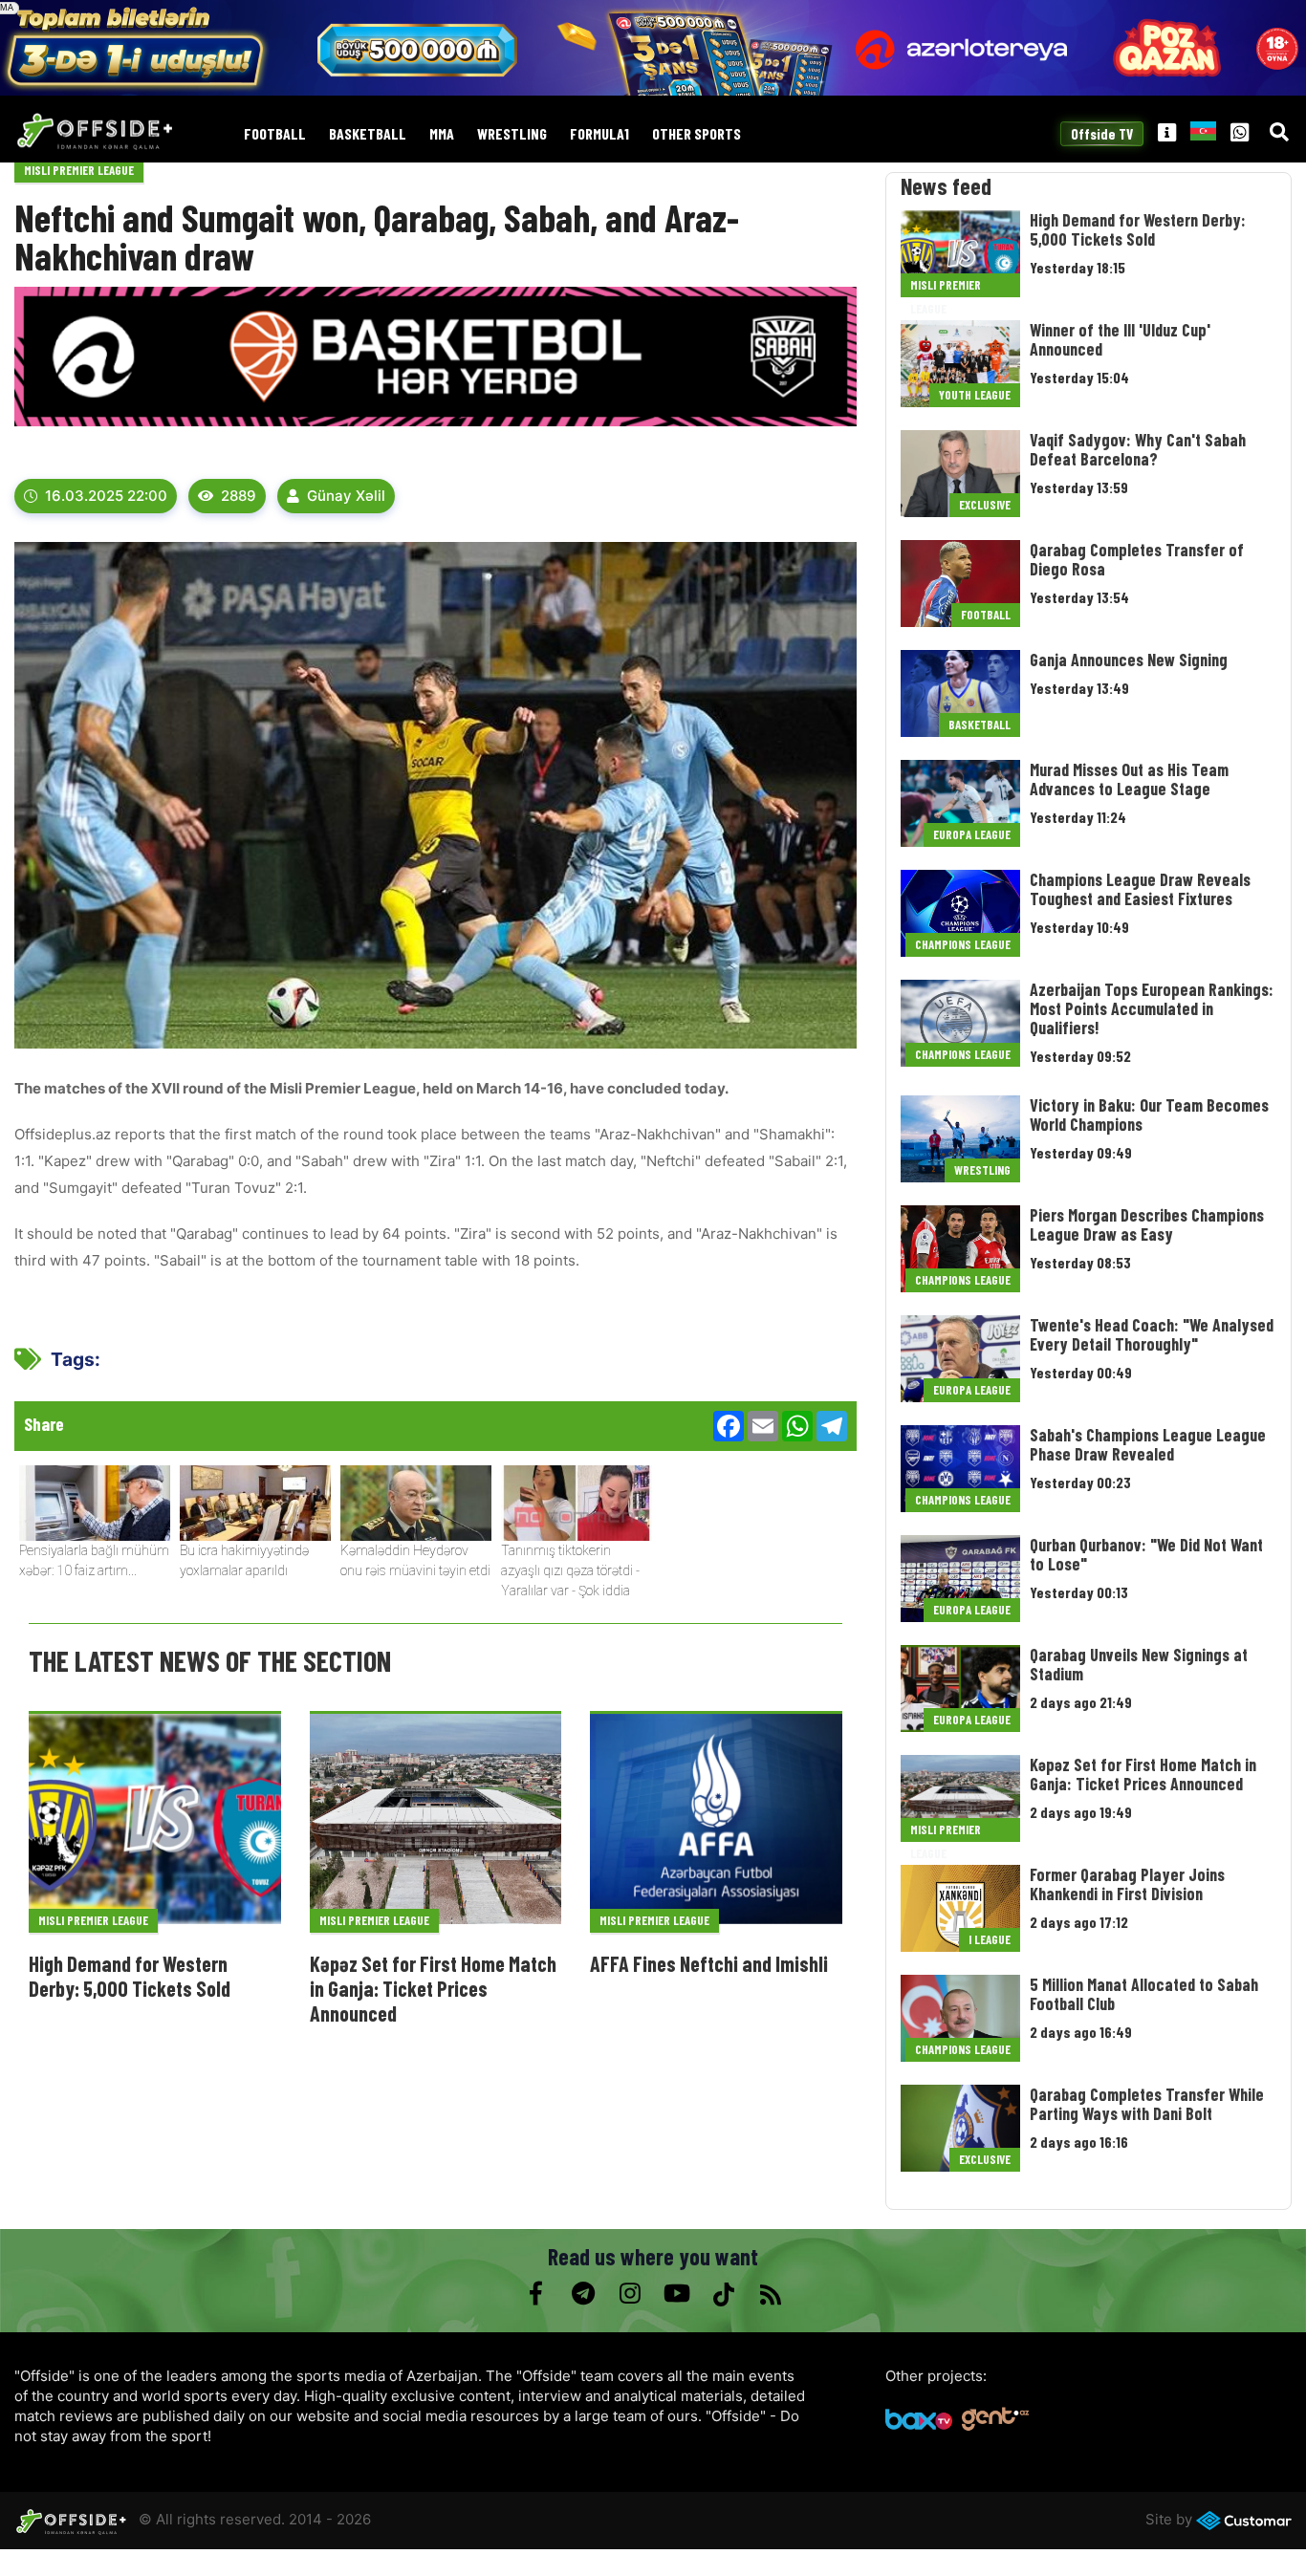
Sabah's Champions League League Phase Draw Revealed (1148, 1444)
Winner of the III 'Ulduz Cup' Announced (1120, 339)
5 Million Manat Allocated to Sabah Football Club (1144, 1994)
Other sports (697, 134)
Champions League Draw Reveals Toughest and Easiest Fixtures (1140, 889)
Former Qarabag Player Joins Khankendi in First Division (1127, 1884)
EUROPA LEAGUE (972, 834)
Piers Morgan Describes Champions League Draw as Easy (1147, 1224)
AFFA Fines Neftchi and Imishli (709, 1963)
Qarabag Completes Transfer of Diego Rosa (1137, 559)
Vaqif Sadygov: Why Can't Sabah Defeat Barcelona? (1138, 449)
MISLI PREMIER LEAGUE (79, 170)
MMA (442, 134)
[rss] (770, 2294)
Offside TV (1102, 134)
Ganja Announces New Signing (1129, 660)
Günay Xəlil (346, 496)
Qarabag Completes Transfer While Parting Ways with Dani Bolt (1147, 2104)
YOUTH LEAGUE (975, 395)
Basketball (368, 134)
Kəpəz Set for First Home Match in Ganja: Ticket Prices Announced (433, 1989)
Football (275, 134)
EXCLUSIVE (985, 505)
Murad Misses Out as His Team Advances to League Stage (1129, 779)
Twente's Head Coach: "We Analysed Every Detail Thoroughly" (1152, 1334)
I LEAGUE (990, 1939)
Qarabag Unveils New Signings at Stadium (1139, 1664)
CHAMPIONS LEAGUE (963, 944)
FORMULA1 (599, 134)
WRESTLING (512, 134)
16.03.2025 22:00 (106, 496)
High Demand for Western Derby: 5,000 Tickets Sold (130, 1976)
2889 (239, 496)
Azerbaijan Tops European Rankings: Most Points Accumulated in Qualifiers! (1152, 1008)
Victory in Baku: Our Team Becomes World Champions (1149, 1115)
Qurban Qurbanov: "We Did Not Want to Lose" (1146, 1554)
